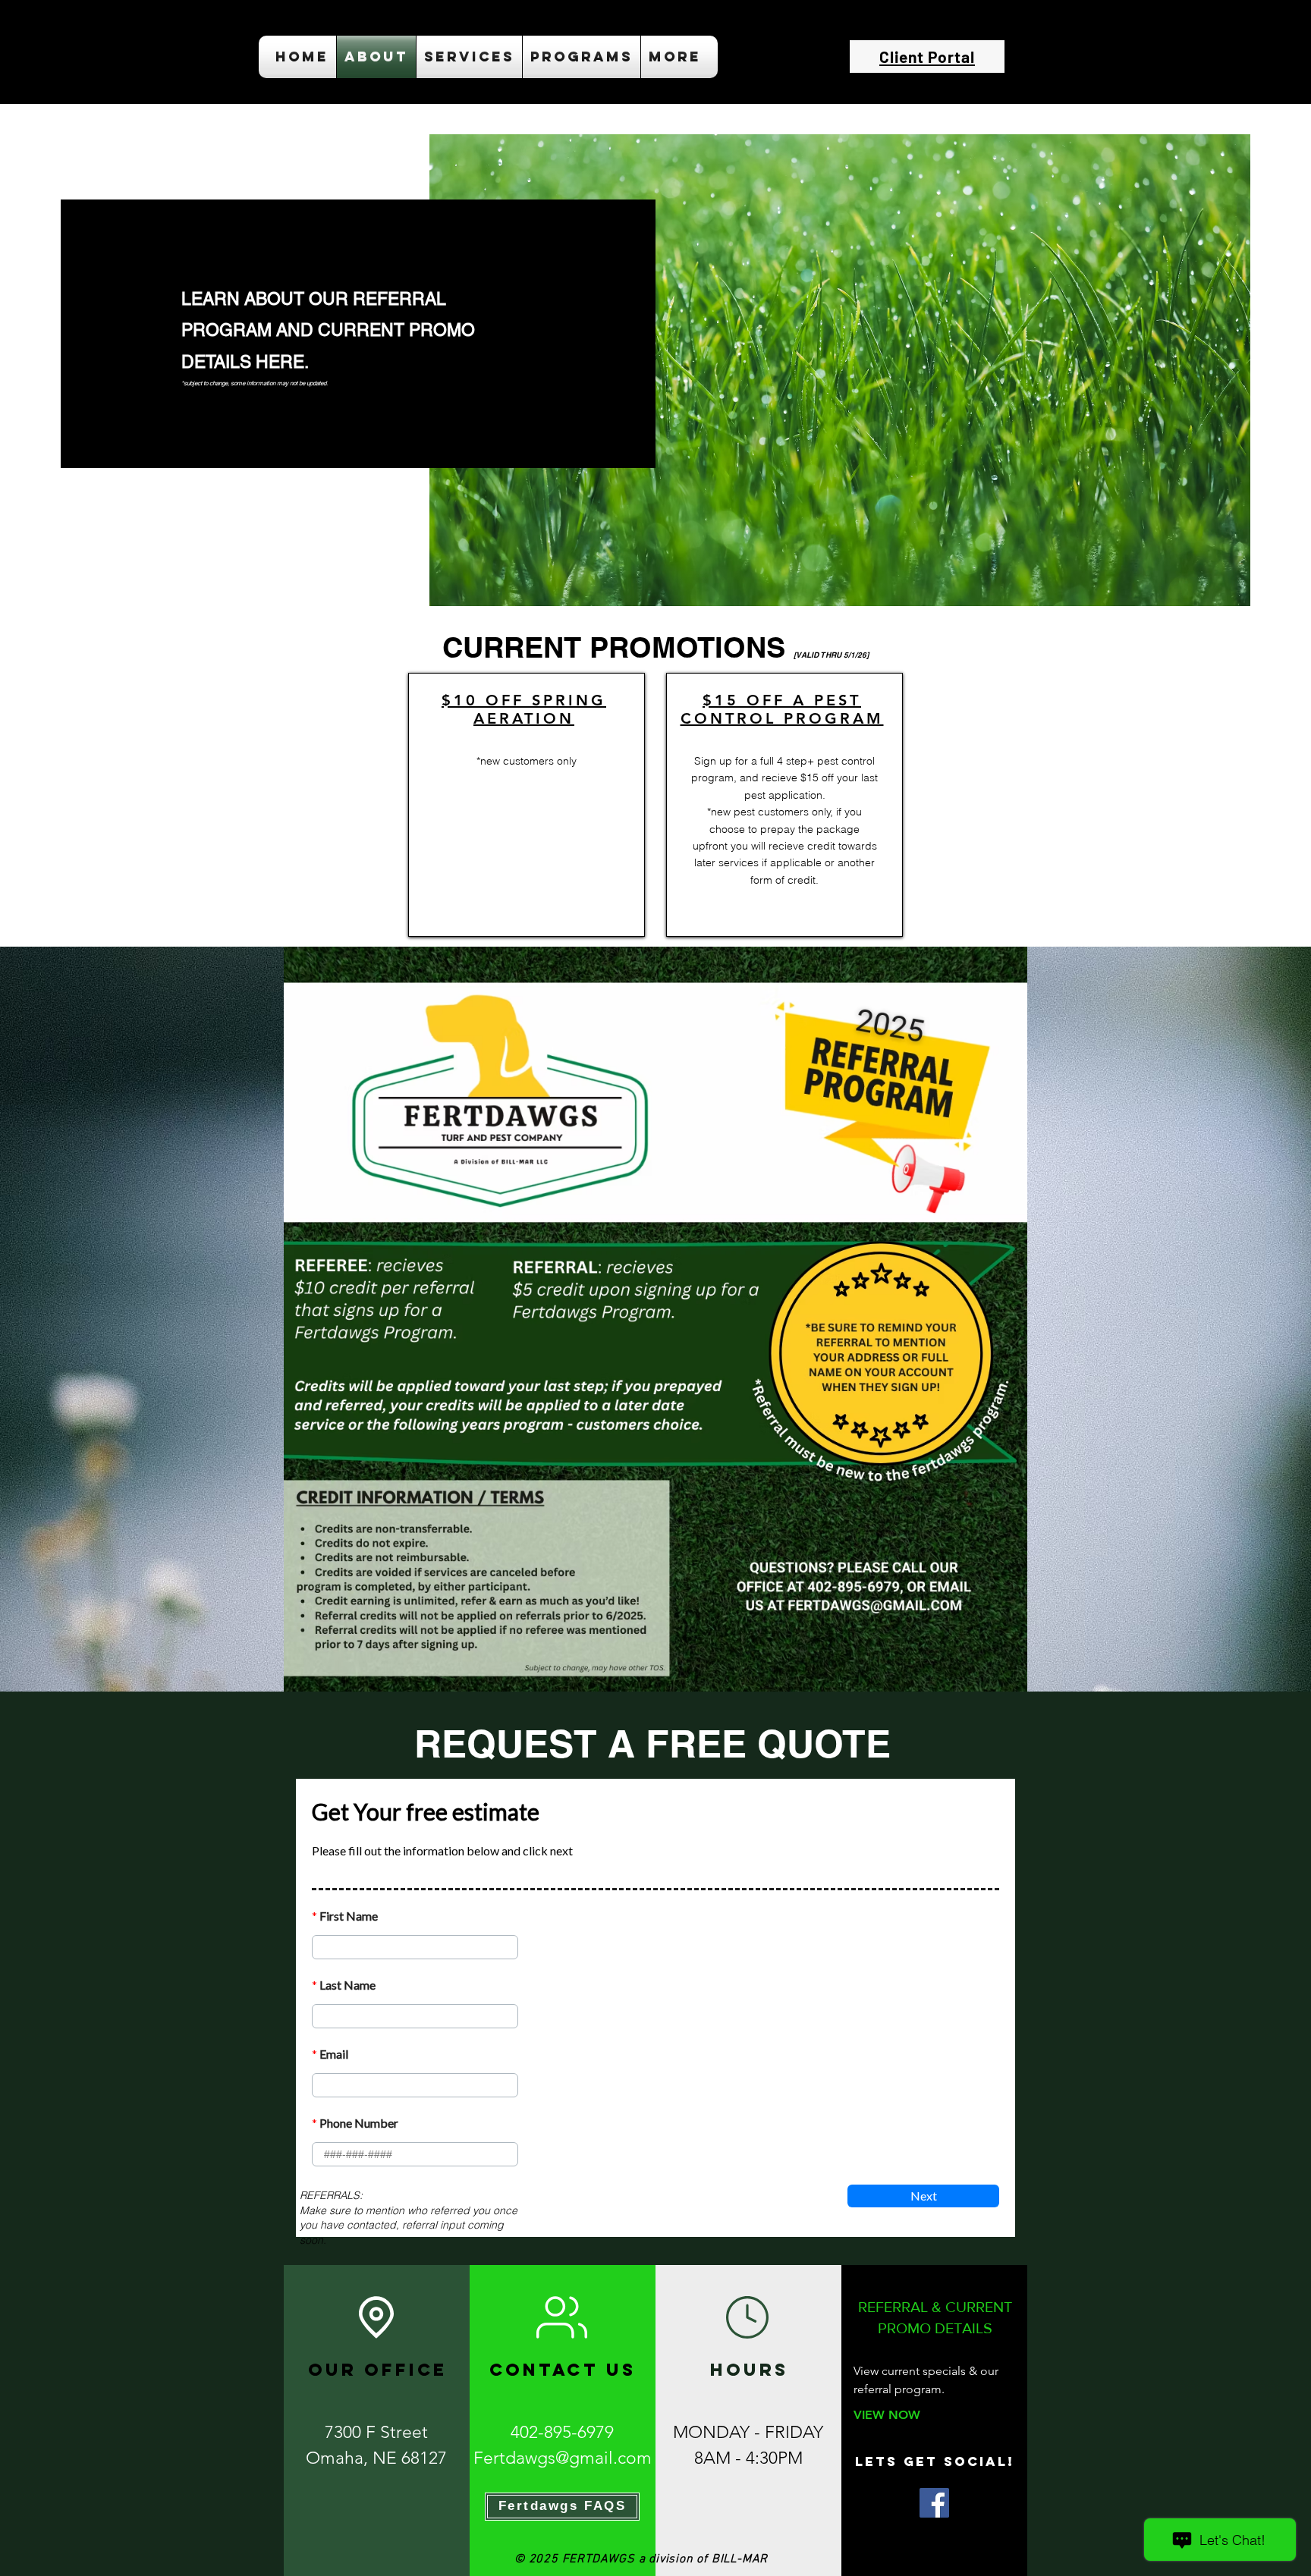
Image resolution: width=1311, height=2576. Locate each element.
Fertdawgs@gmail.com (563, 2458)
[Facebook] (934, 2503)
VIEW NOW (887, 2415)
